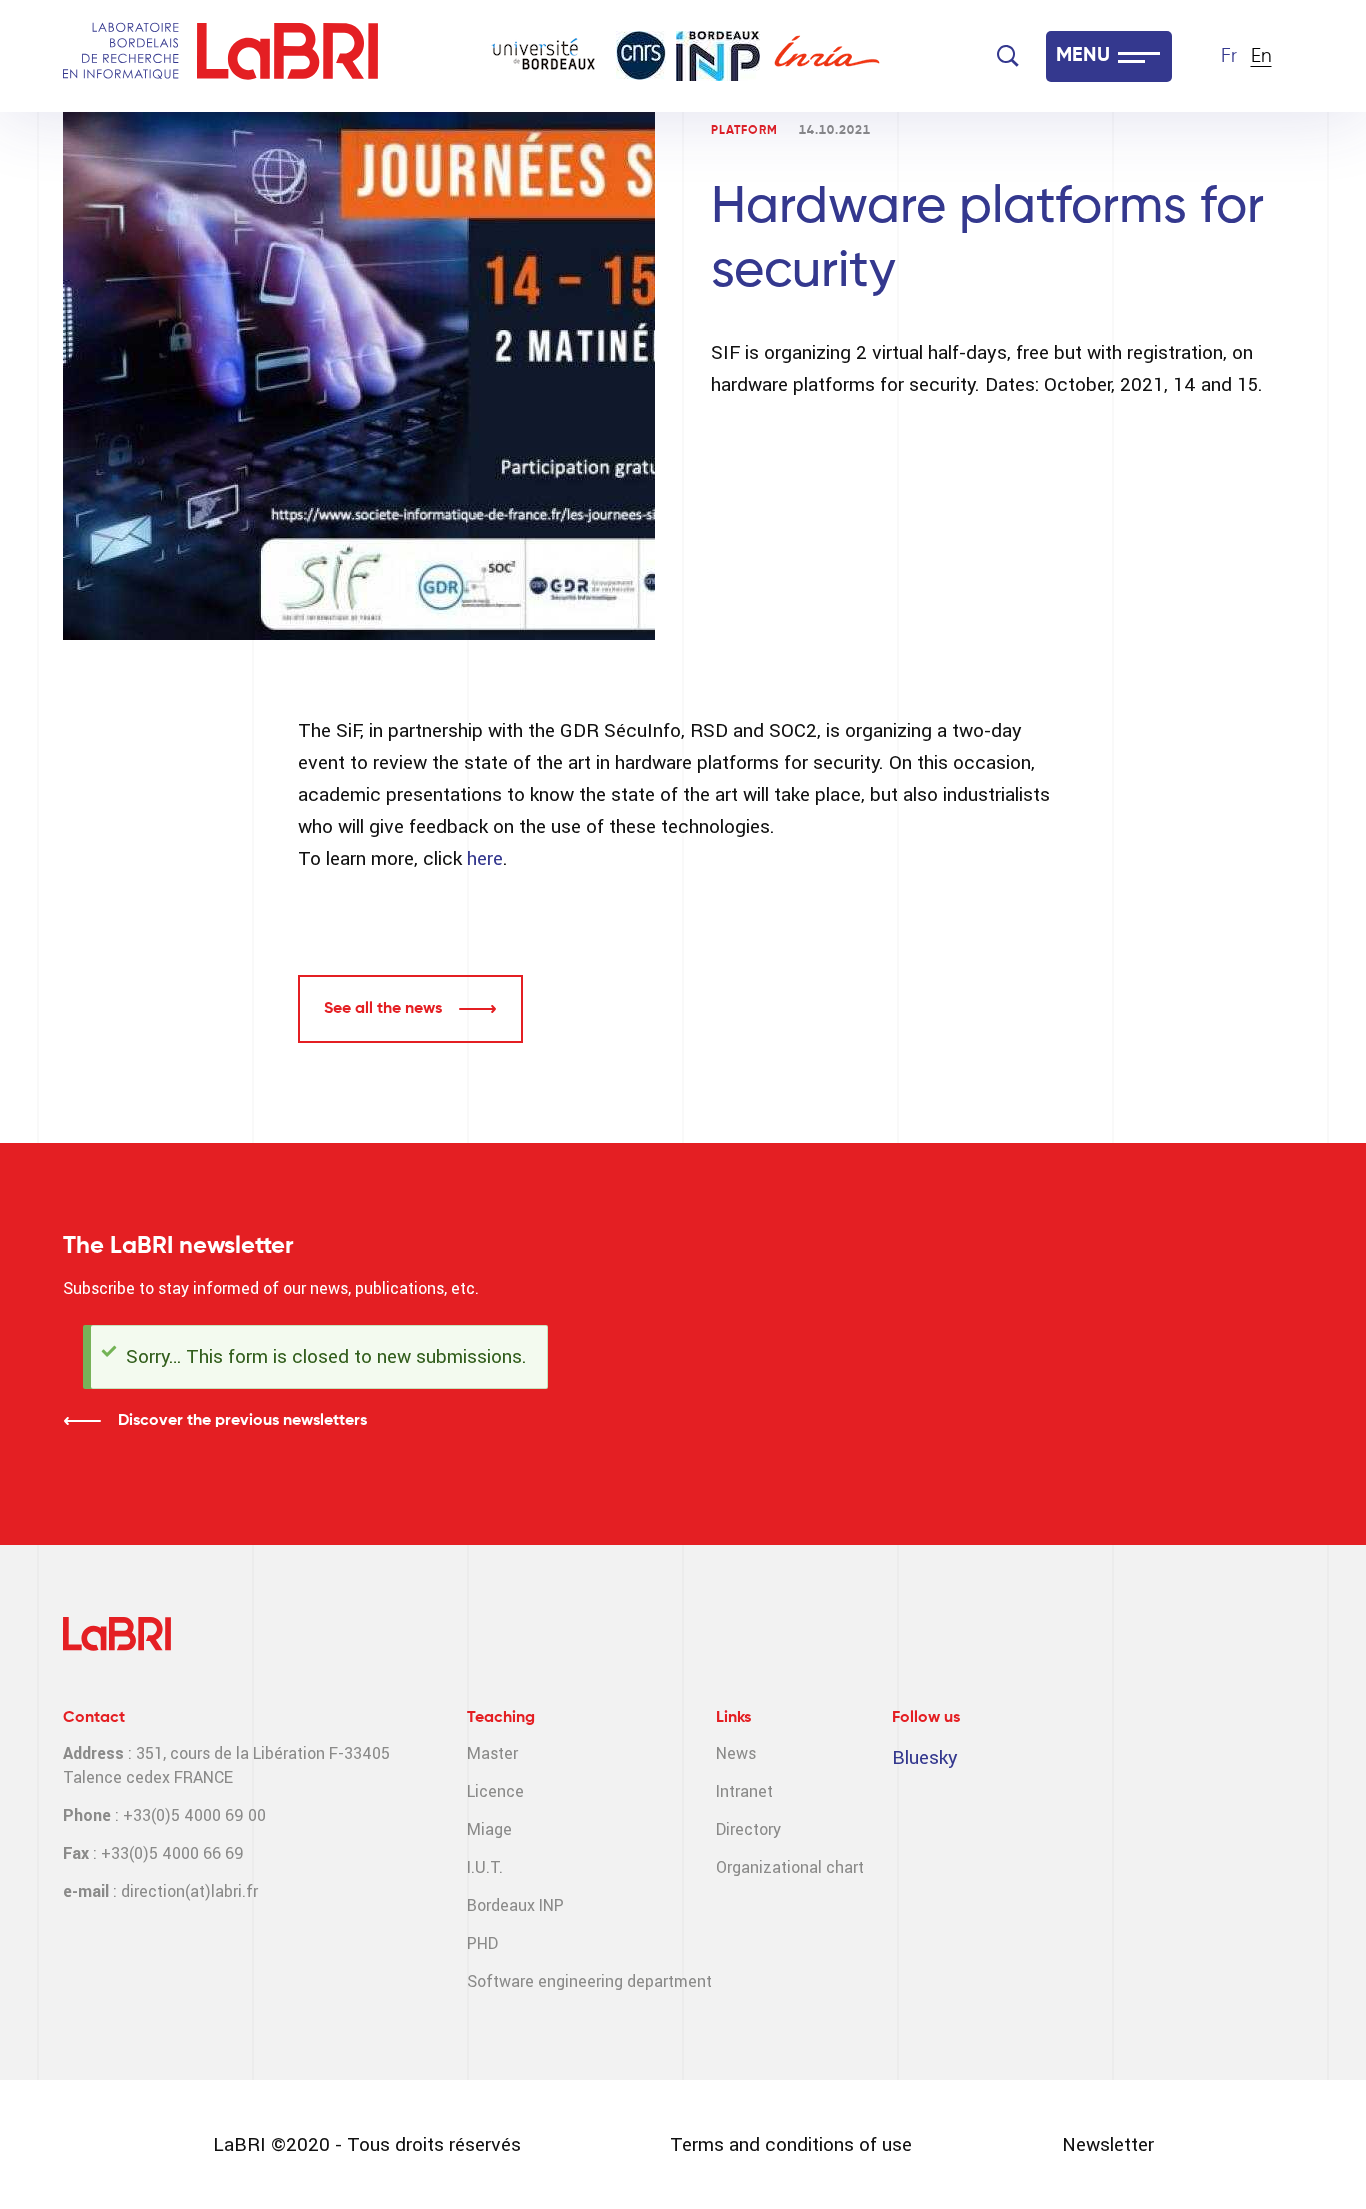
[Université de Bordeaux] (544, 56)
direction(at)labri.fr (189, 1891)
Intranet (744, 1791)
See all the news (383, 1009)
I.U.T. (485, 1867)
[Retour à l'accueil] (121, 56)
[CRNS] (641, 55)
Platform (744, 131)
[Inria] (827, 56)
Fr (1229, 56)
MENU (1083, 56)
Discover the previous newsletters (242, 1421)
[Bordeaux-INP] (718, 56)
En (1261, 56)
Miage (489, 1829)
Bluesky (925, 1757)
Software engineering (545, 1981)
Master (492, 1753)
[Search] (1008, 56)
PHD (482, 1943)
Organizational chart (790, 1867)
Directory (748, 1829)
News (736, 1753)
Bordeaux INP (515, 1905)
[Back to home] (287, 56)
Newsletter (1108, 2144)
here (485, 858)
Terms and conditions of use (791, 2144)
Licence (495, 1791)
